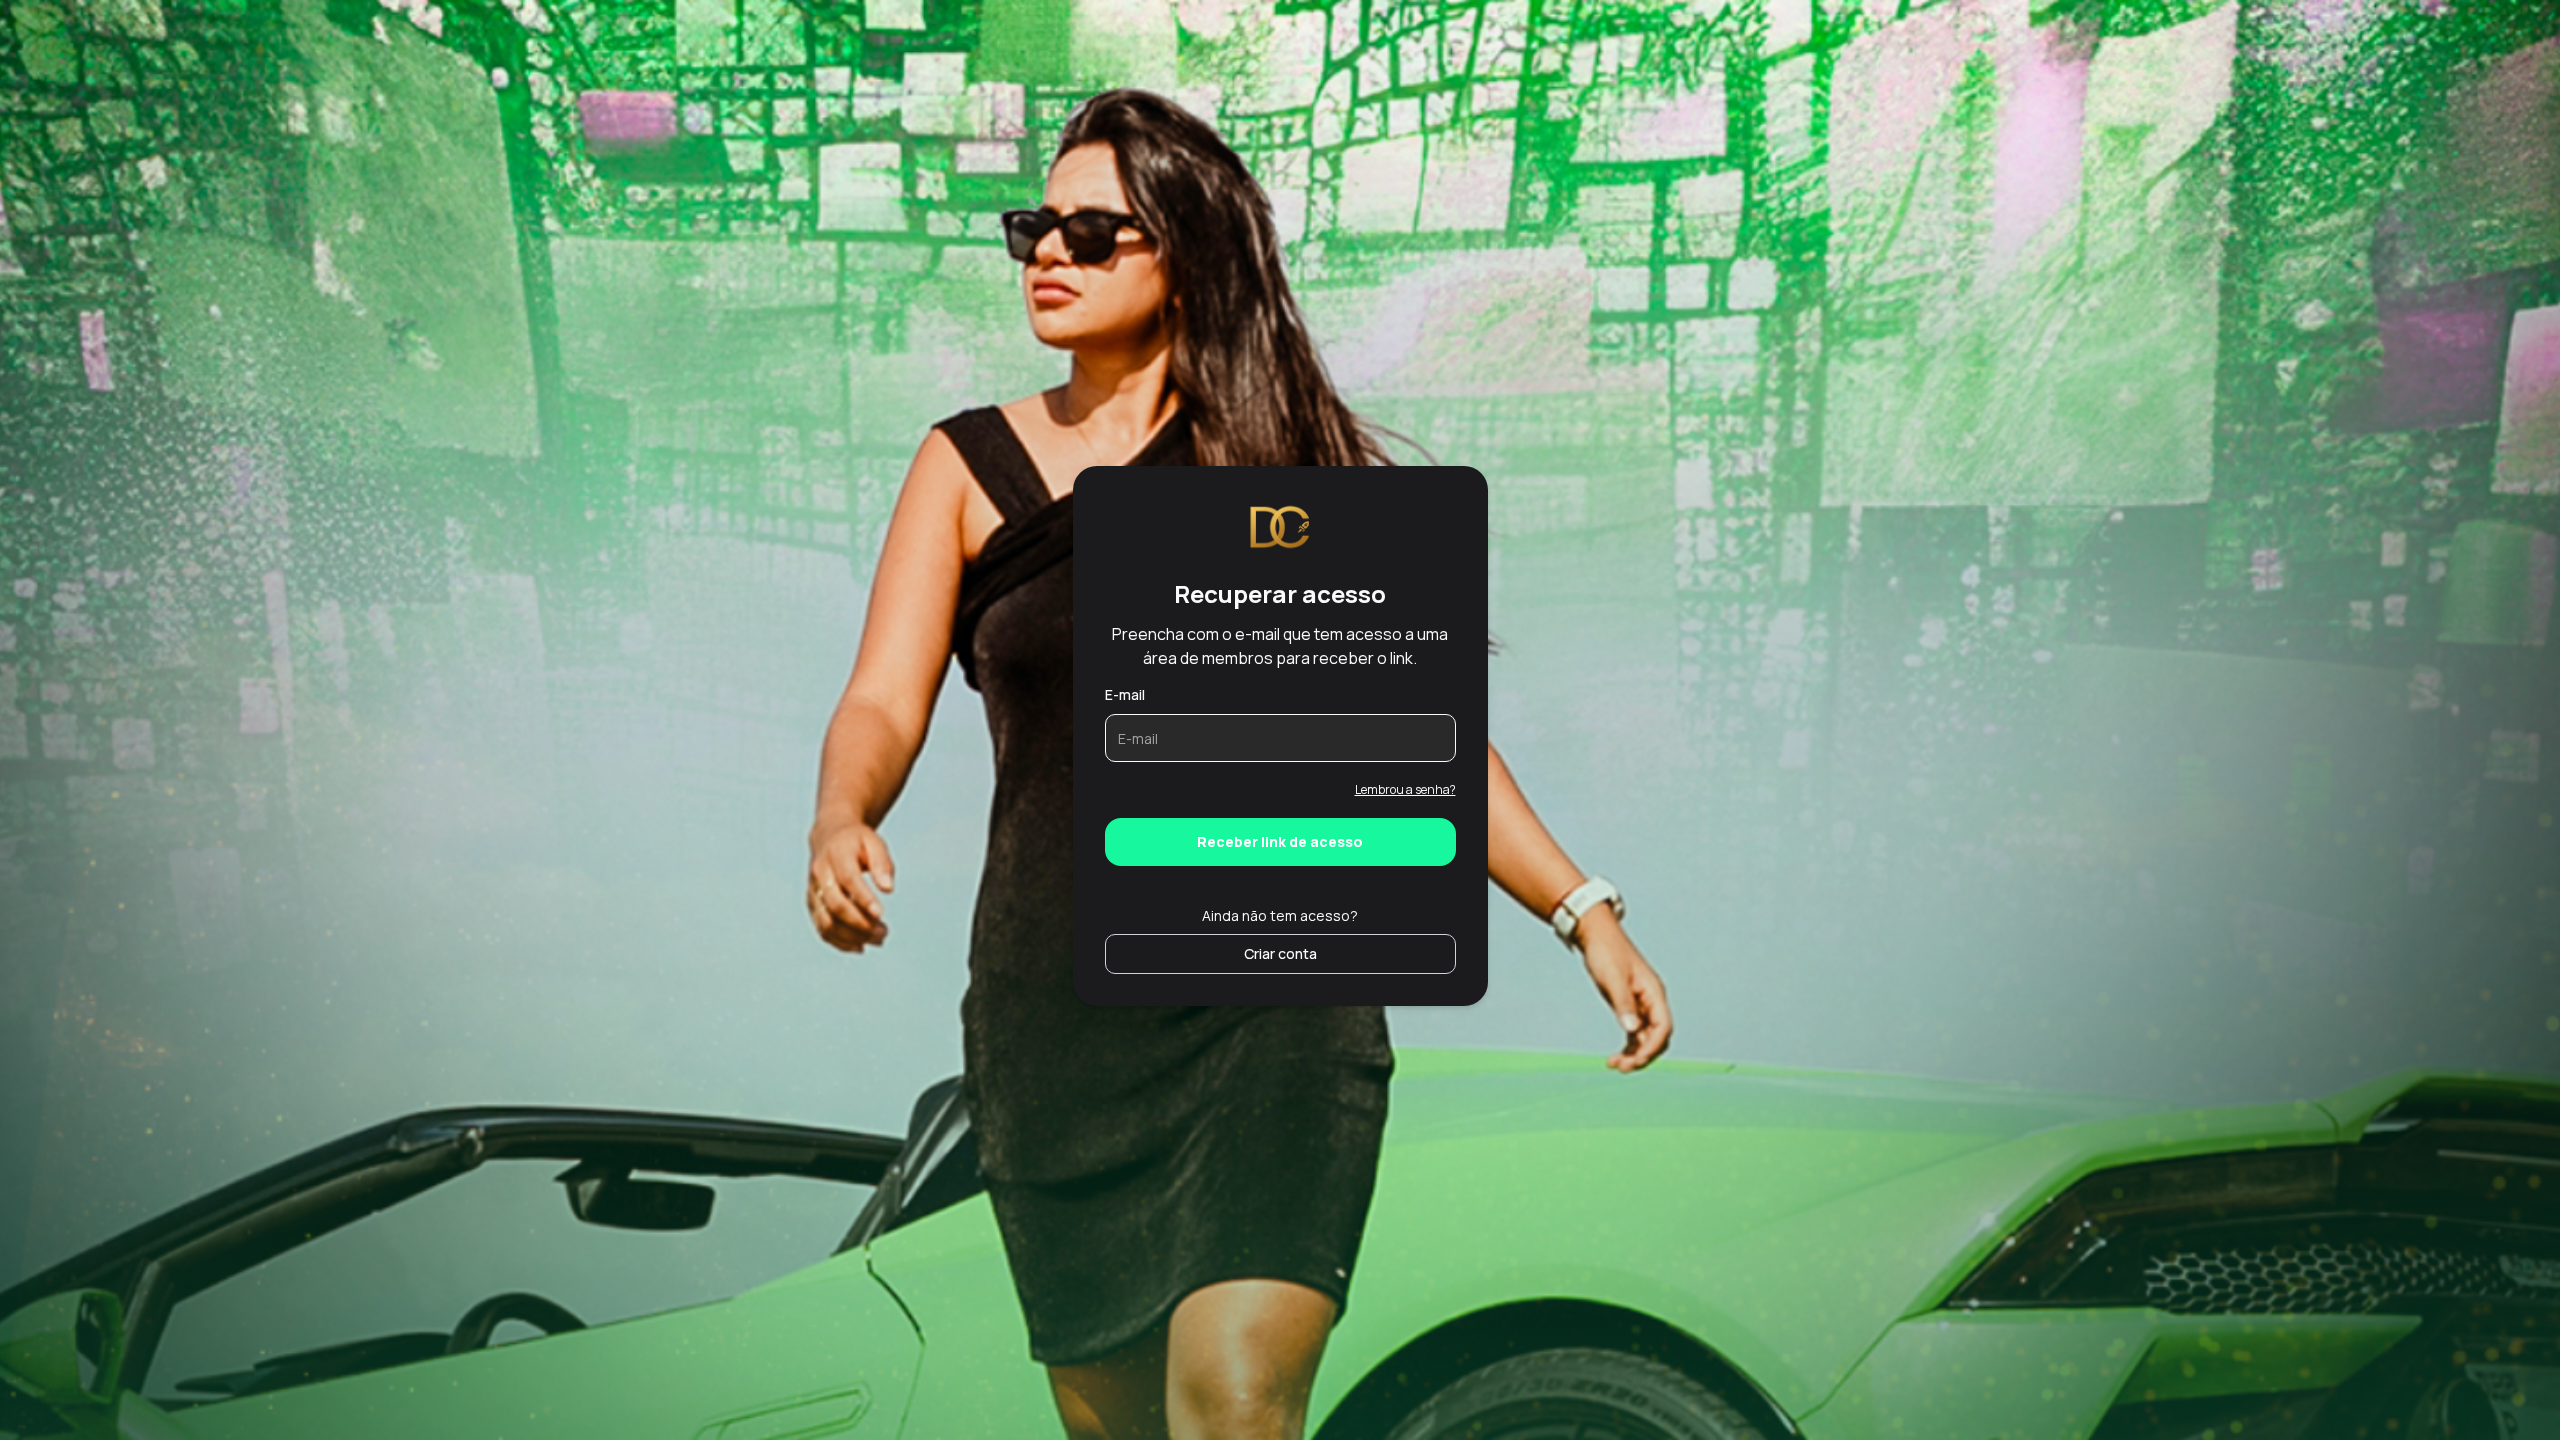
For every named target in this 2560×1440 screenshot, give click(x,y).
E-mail (1125, 694)
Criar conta (1280, 953)
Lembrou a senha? (1405, 789)
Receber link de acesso (1280, 841)
